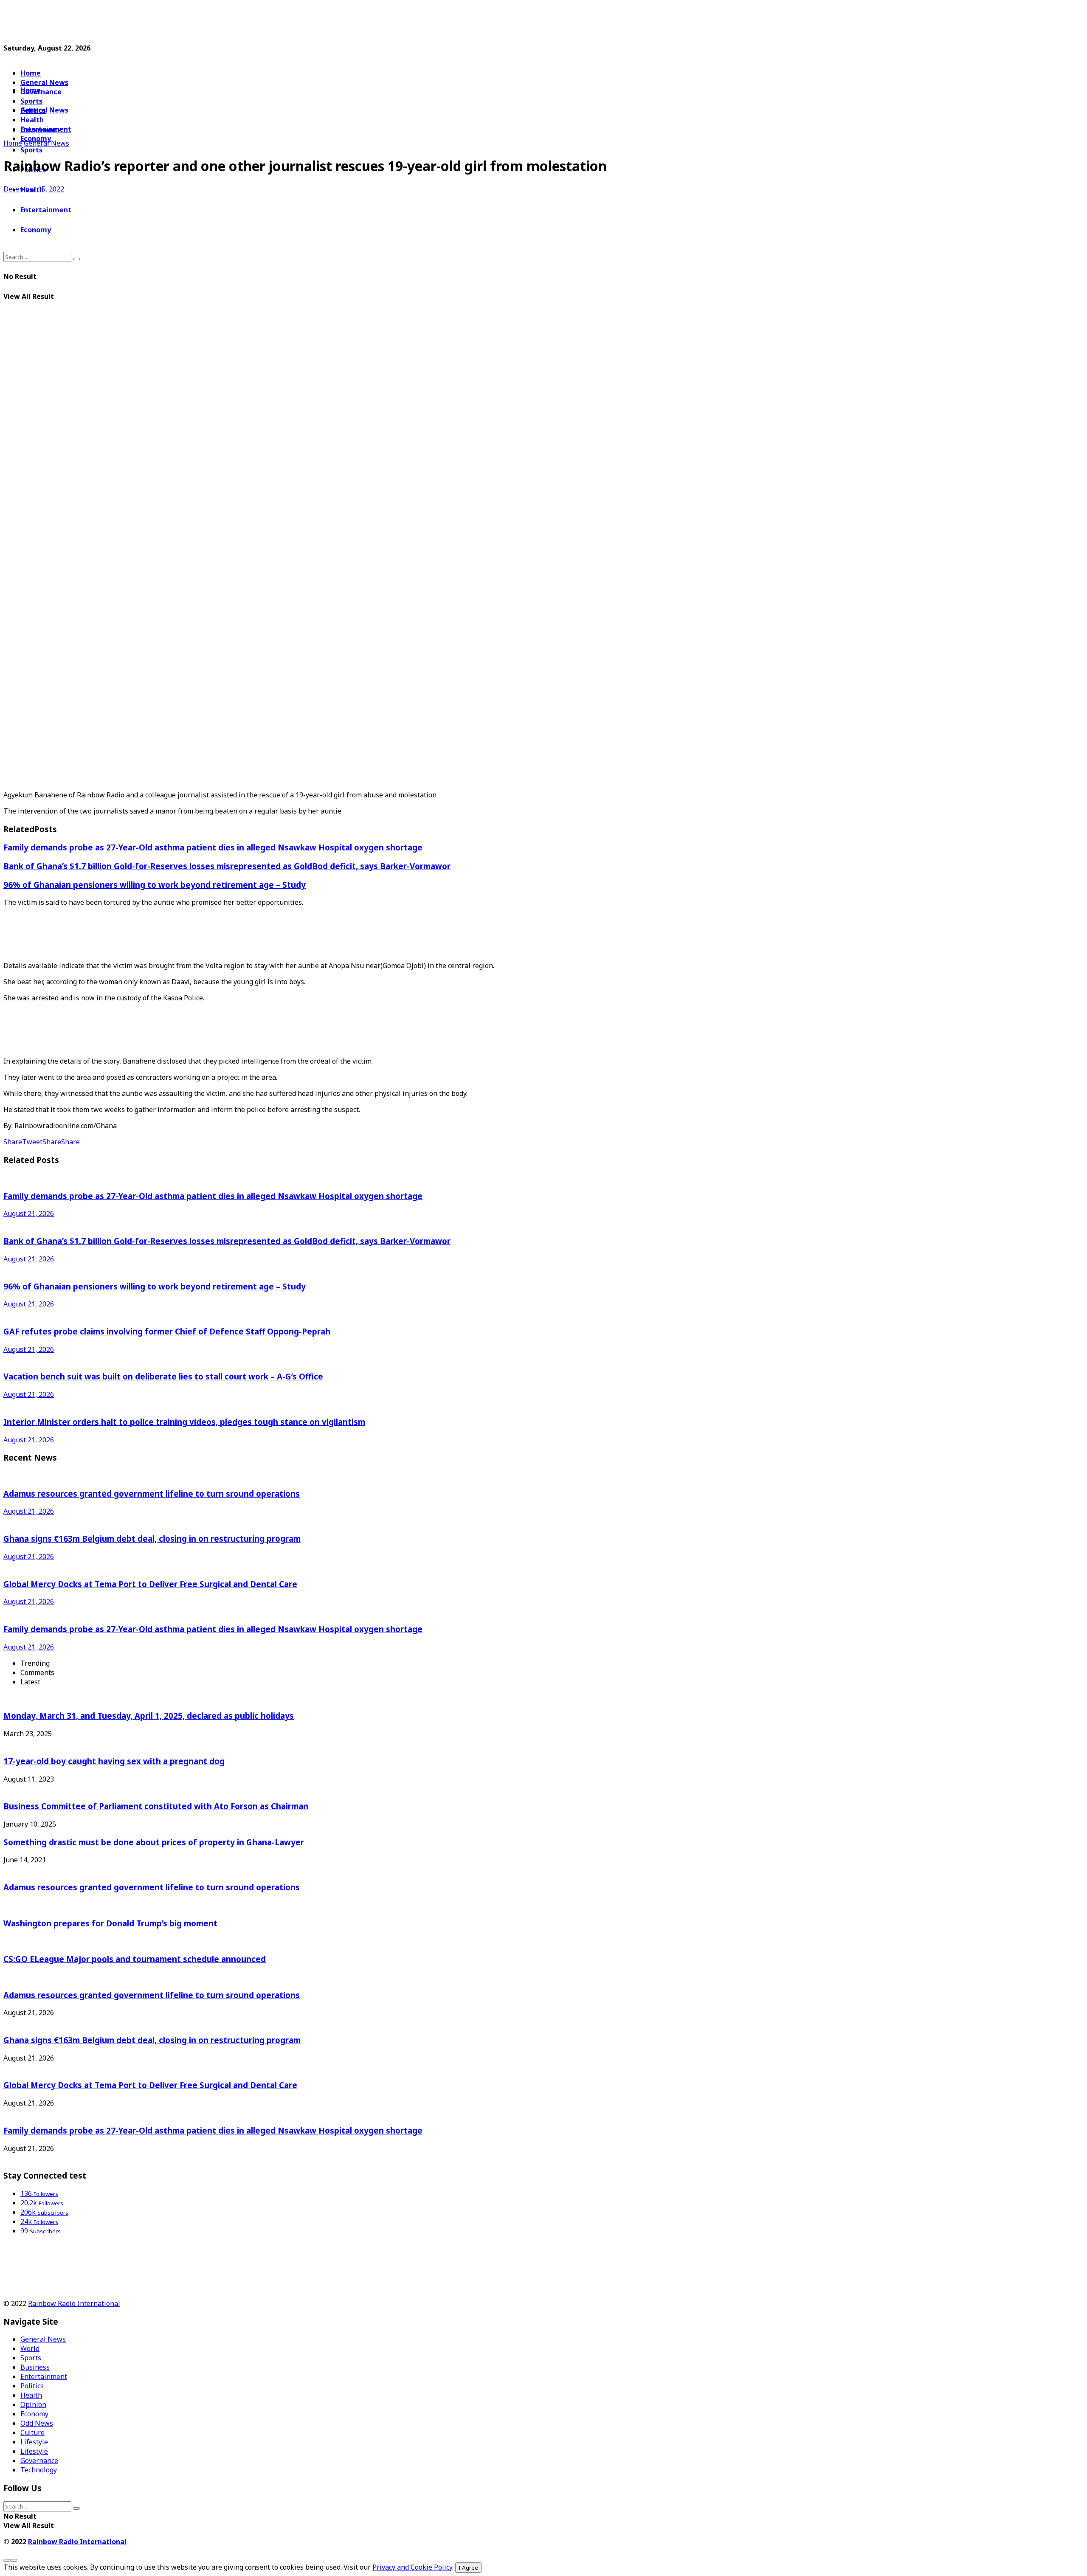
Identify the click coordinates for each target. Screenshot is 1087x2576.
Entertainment (46, 210)
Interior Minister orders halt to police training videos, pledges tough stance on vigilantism (184, 1422)
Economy (36, 230)
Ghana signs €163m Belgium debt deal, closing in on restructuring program (152, 1539)
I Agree (468, 2568)
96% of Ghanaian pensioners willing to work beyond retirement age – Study (155, 885)
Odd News (37, 2423)
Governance (41, 92)
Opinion (33, 2404)
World (30, 2348)
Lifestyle (34, 2442)
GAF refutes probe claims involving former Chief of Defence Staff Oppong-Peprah (167, 1331)
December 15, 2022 (34, 189)
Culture (32, 2432)
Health (31, 2395)
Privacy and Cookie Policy (412, 2567)
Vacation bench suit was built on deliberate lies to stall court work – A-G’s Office (163, 1376)
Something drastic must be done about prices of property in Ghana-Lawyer (154, 1842)
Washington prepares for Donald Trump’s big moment (110, 1923)
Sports (31, 150)
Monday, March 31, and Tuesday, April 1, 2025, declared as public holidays (149, 1716)
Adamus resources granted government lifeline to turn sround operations (152, 1494)
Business (35, 2367)
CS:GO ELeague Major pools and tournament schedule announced (135, 1959)
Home (31, 73)
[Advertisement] (209, 23)
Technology (39, 2470)
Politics (32, 2386)
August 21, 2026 (29, 1213)
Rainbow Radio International (74, 2303)
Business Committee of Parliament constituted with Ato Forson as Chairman (156, 1806)
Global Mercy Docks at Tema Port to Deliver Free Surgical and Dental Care (150, 1584)
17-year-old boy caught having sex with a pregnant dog (114, 1761)
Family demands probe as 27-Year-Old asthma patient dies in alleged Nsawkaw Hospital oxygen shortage (213, 847)
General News (44, 82)
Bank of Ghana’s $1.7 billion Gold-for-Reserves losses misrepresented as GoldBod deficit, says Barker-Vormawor (227, 866)
